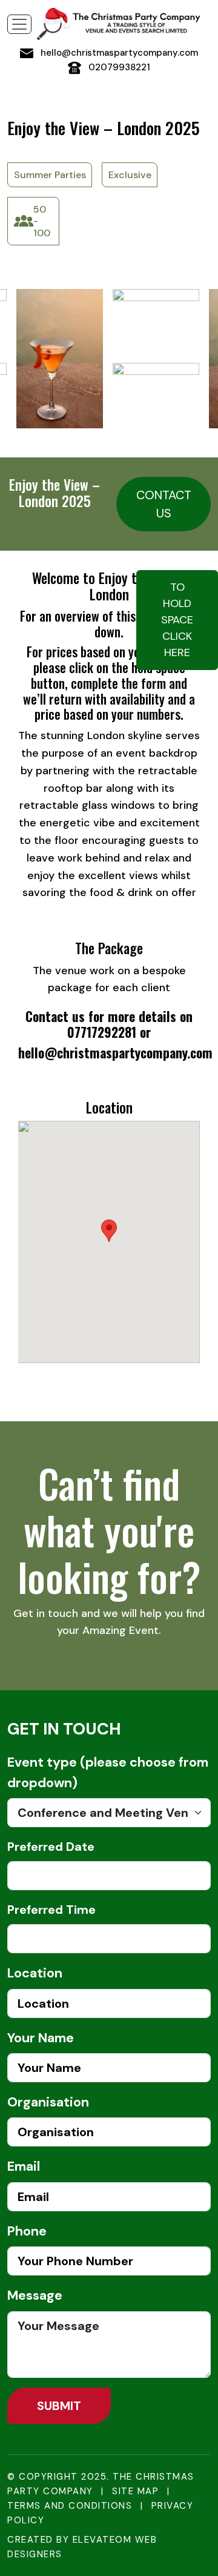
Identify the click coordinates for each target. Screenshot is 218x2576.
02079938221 (118, 67)
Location (35, 1973)
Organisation (48, 2102)
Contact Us (164, 504)
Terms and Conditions (70, 2506)
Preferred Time (51, 1910)
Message (35, 2295)
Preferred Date (51, 1847)
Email (24, 2166)
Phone (27, 2231)
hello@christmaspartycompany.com (118, 53)
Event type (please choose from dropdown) (108, 1773)
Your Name (41, 2038)
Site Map (135, 2491)
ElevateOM (102, 2540)
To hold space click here (177, 620)
